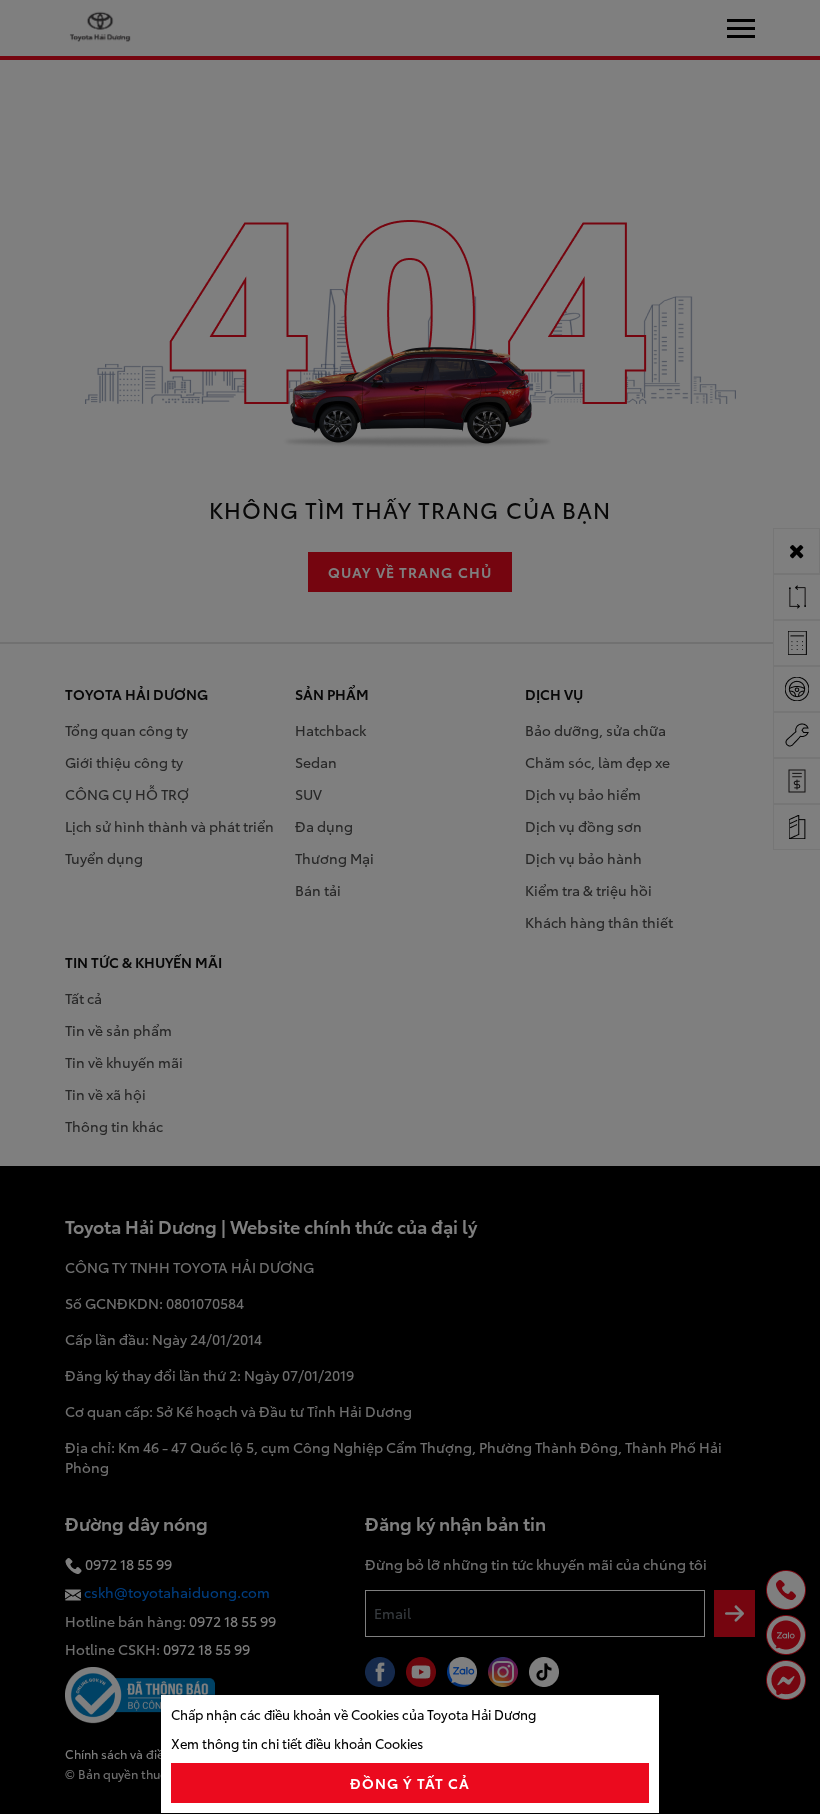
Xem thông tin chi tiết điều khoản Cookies (297, 1743)
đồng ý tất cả (410, 1783)
